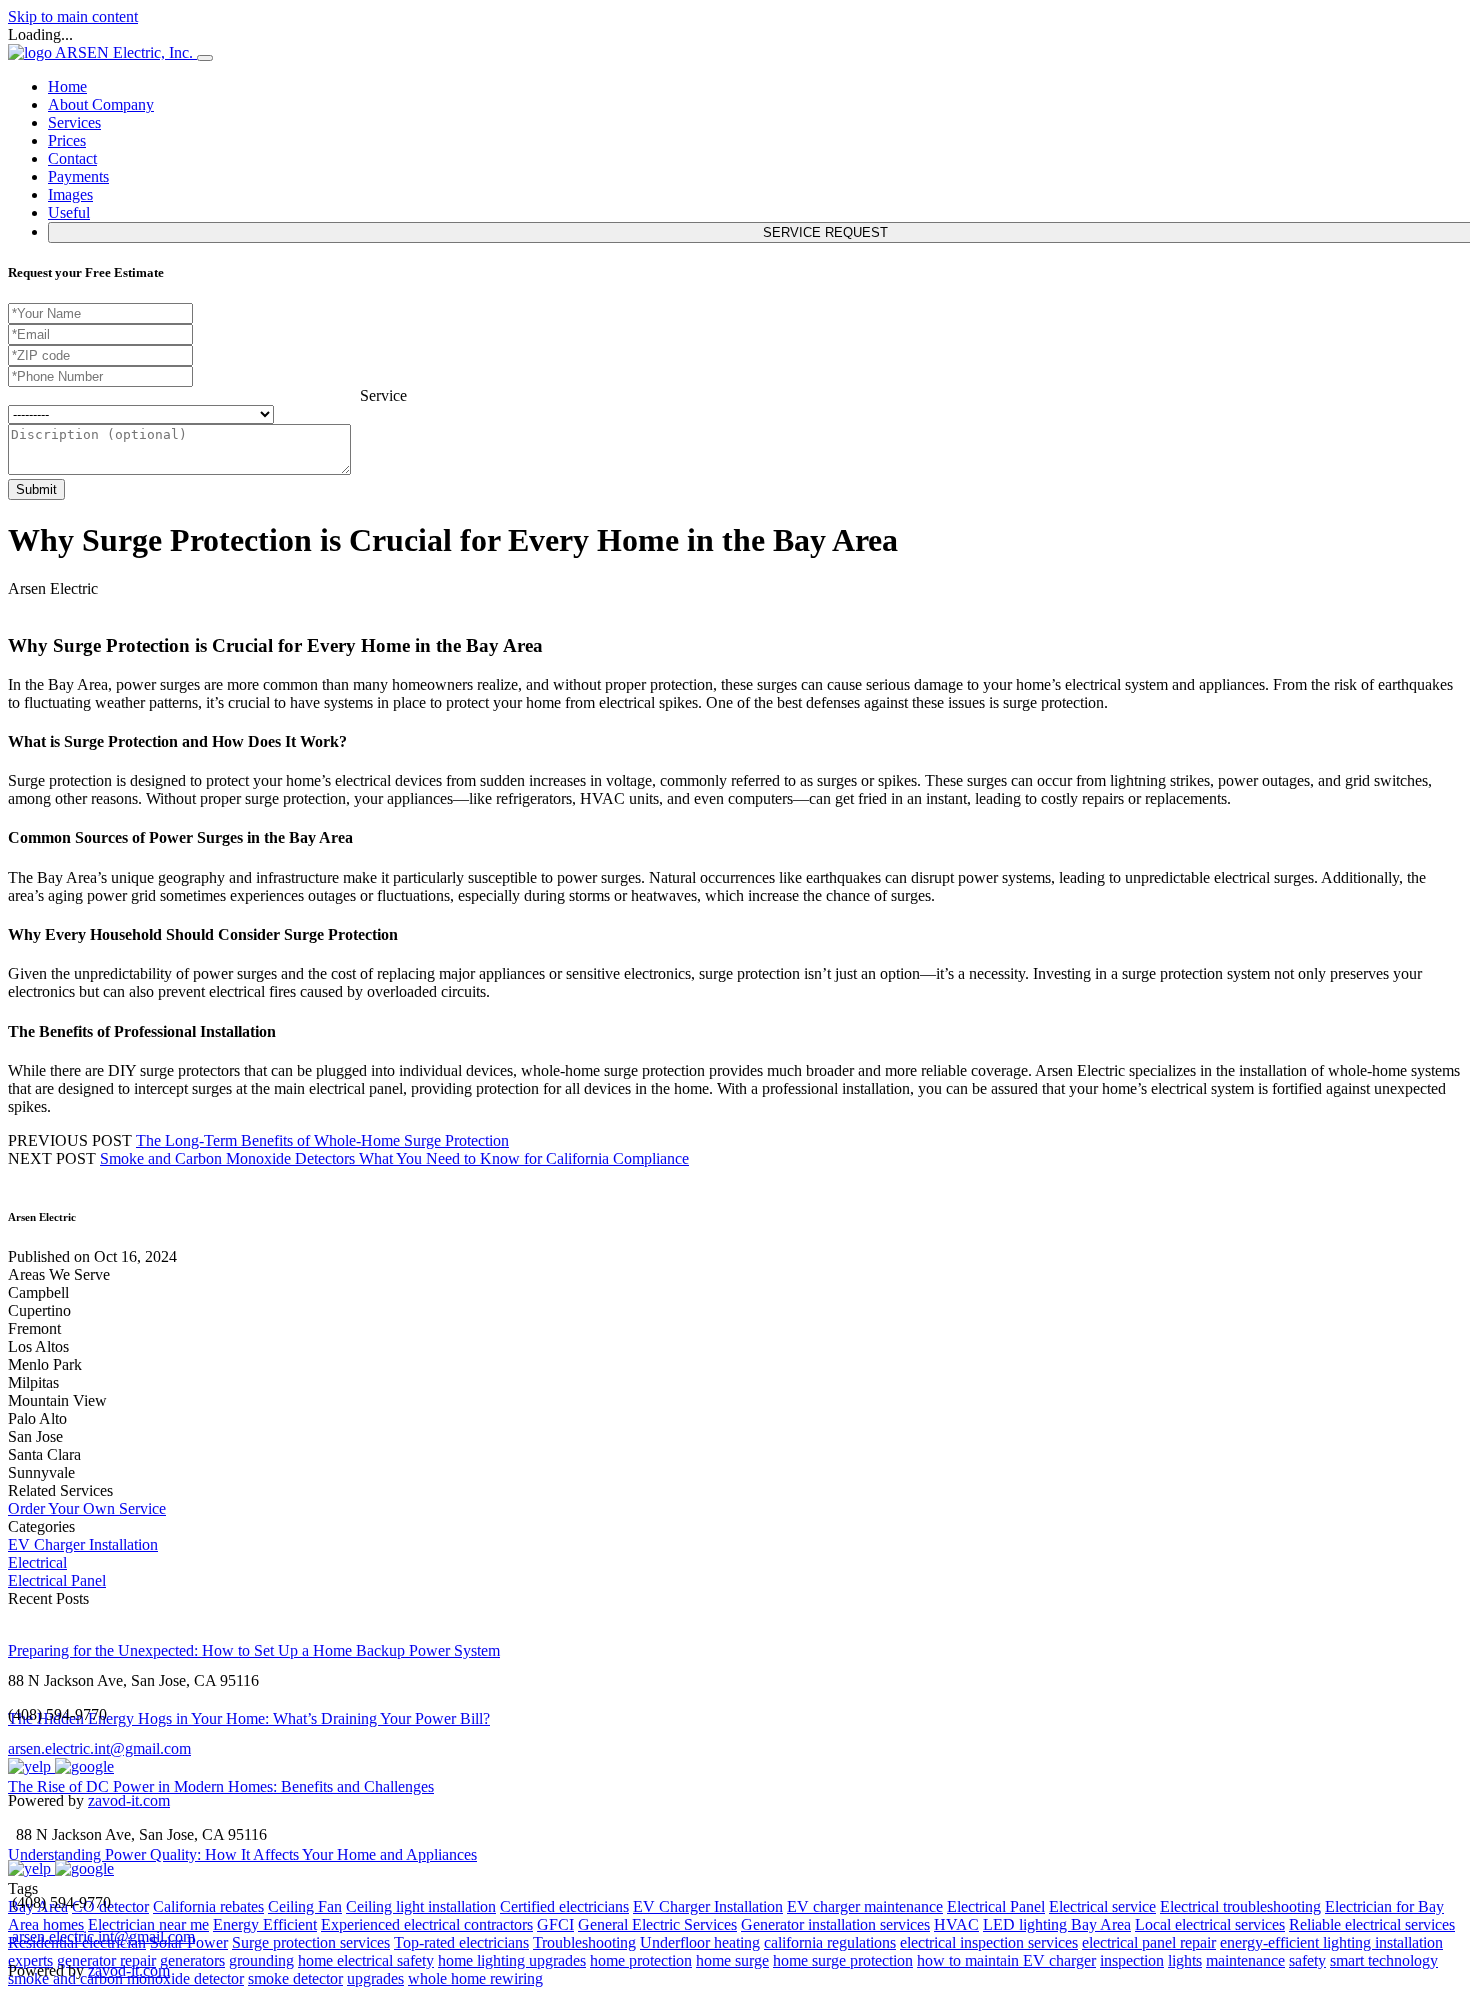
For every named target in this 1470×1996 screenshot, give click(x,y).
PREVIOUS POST (70, 1140)
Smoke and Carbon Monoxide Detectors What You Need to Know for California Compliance (394, 1158)
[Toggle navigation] (205, 58)
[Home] (31, 52)
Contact (72, 158)
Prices (67, 140)
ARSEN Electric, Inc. (126, 52)
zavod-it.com (129, 1800)
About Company (101, 104)
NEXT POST (52, 1158)
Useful (69, 212)
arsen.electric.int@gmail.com (99, 1748)
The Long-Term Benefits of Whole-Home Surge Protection (322, 1140)
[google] (84, 1766)
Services (74, 122)
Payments (78, 176)
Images (70, 194)
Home (67, 86)
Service (383, 395)
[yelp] (31, 1766)
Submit (36, 489)
